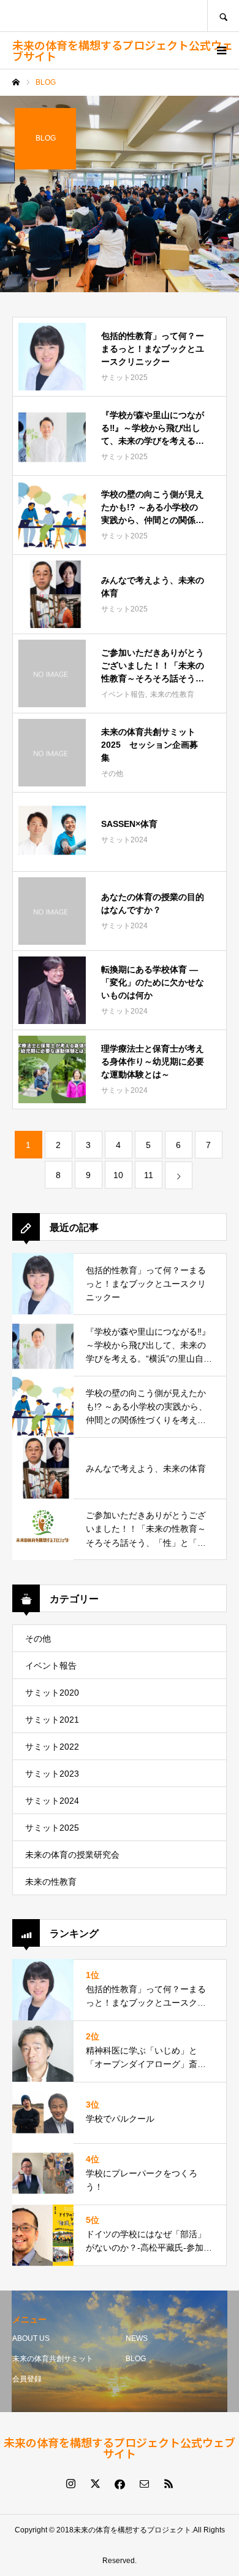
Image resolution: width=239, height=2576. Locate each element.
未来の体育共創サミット (53, 2359)
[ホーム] (16, 82)
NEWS (137, 2338)
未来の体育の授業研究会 (72, 1855)
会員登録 (27, 2379)
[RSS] (169, 2483)
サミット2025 (52, 1828)
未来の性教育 (51, 1882)
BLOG (136, 2359)
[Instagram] (70, 2483)
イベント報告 (51, 1666)
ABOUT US (31, 2338)
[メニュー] (221, 50)
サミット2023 (52, 1774)
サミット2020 (52, 1693)
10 (118, 1175)
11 (149, 1175)
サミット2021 (52, 1720)
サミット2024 (52, 1801)
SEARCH (223, 16)
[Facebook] (120, 2483)
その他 (38, 1639)
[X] (95, 2483)
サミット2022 (52, 1747)
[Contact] (144, 2483)
